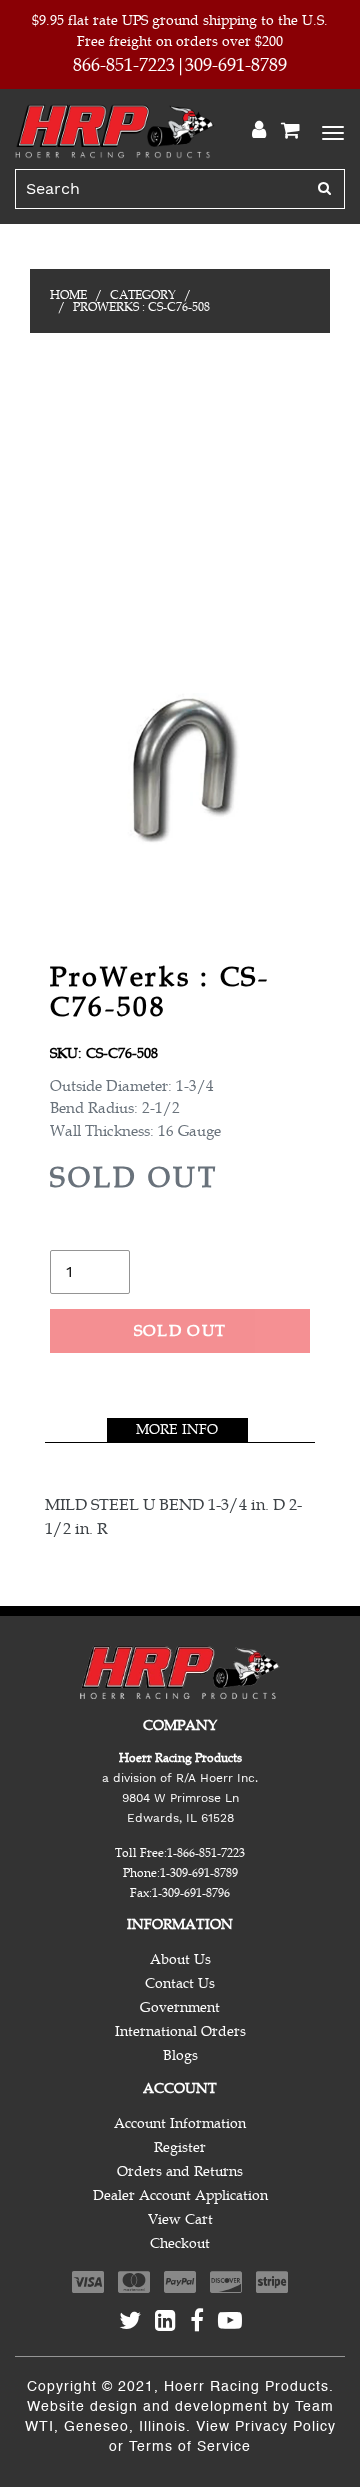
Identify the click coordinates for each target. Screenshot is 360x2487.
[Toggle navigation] (330, 131)
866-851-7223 (124, 65)
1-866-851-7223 (206, 1853)
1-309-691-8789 (199, 1873)
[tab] (177, 1430)
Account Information (180, 2123)
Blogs (180, 2055)
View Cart (180, 2219)
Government (180, 2007)
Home (68, 295)
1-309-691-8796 (191, 1893)
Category (143, 295)
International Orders (180, 2031)
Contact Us (180, 1983)
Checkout (180, 2243)
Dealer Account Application (180, 2195)
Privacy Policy (285, 2427)
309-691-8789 (236, 65)
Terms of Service (190, 2447)
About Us (180, 1959)
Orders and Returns (180, 2171)
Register (180, 2147)
